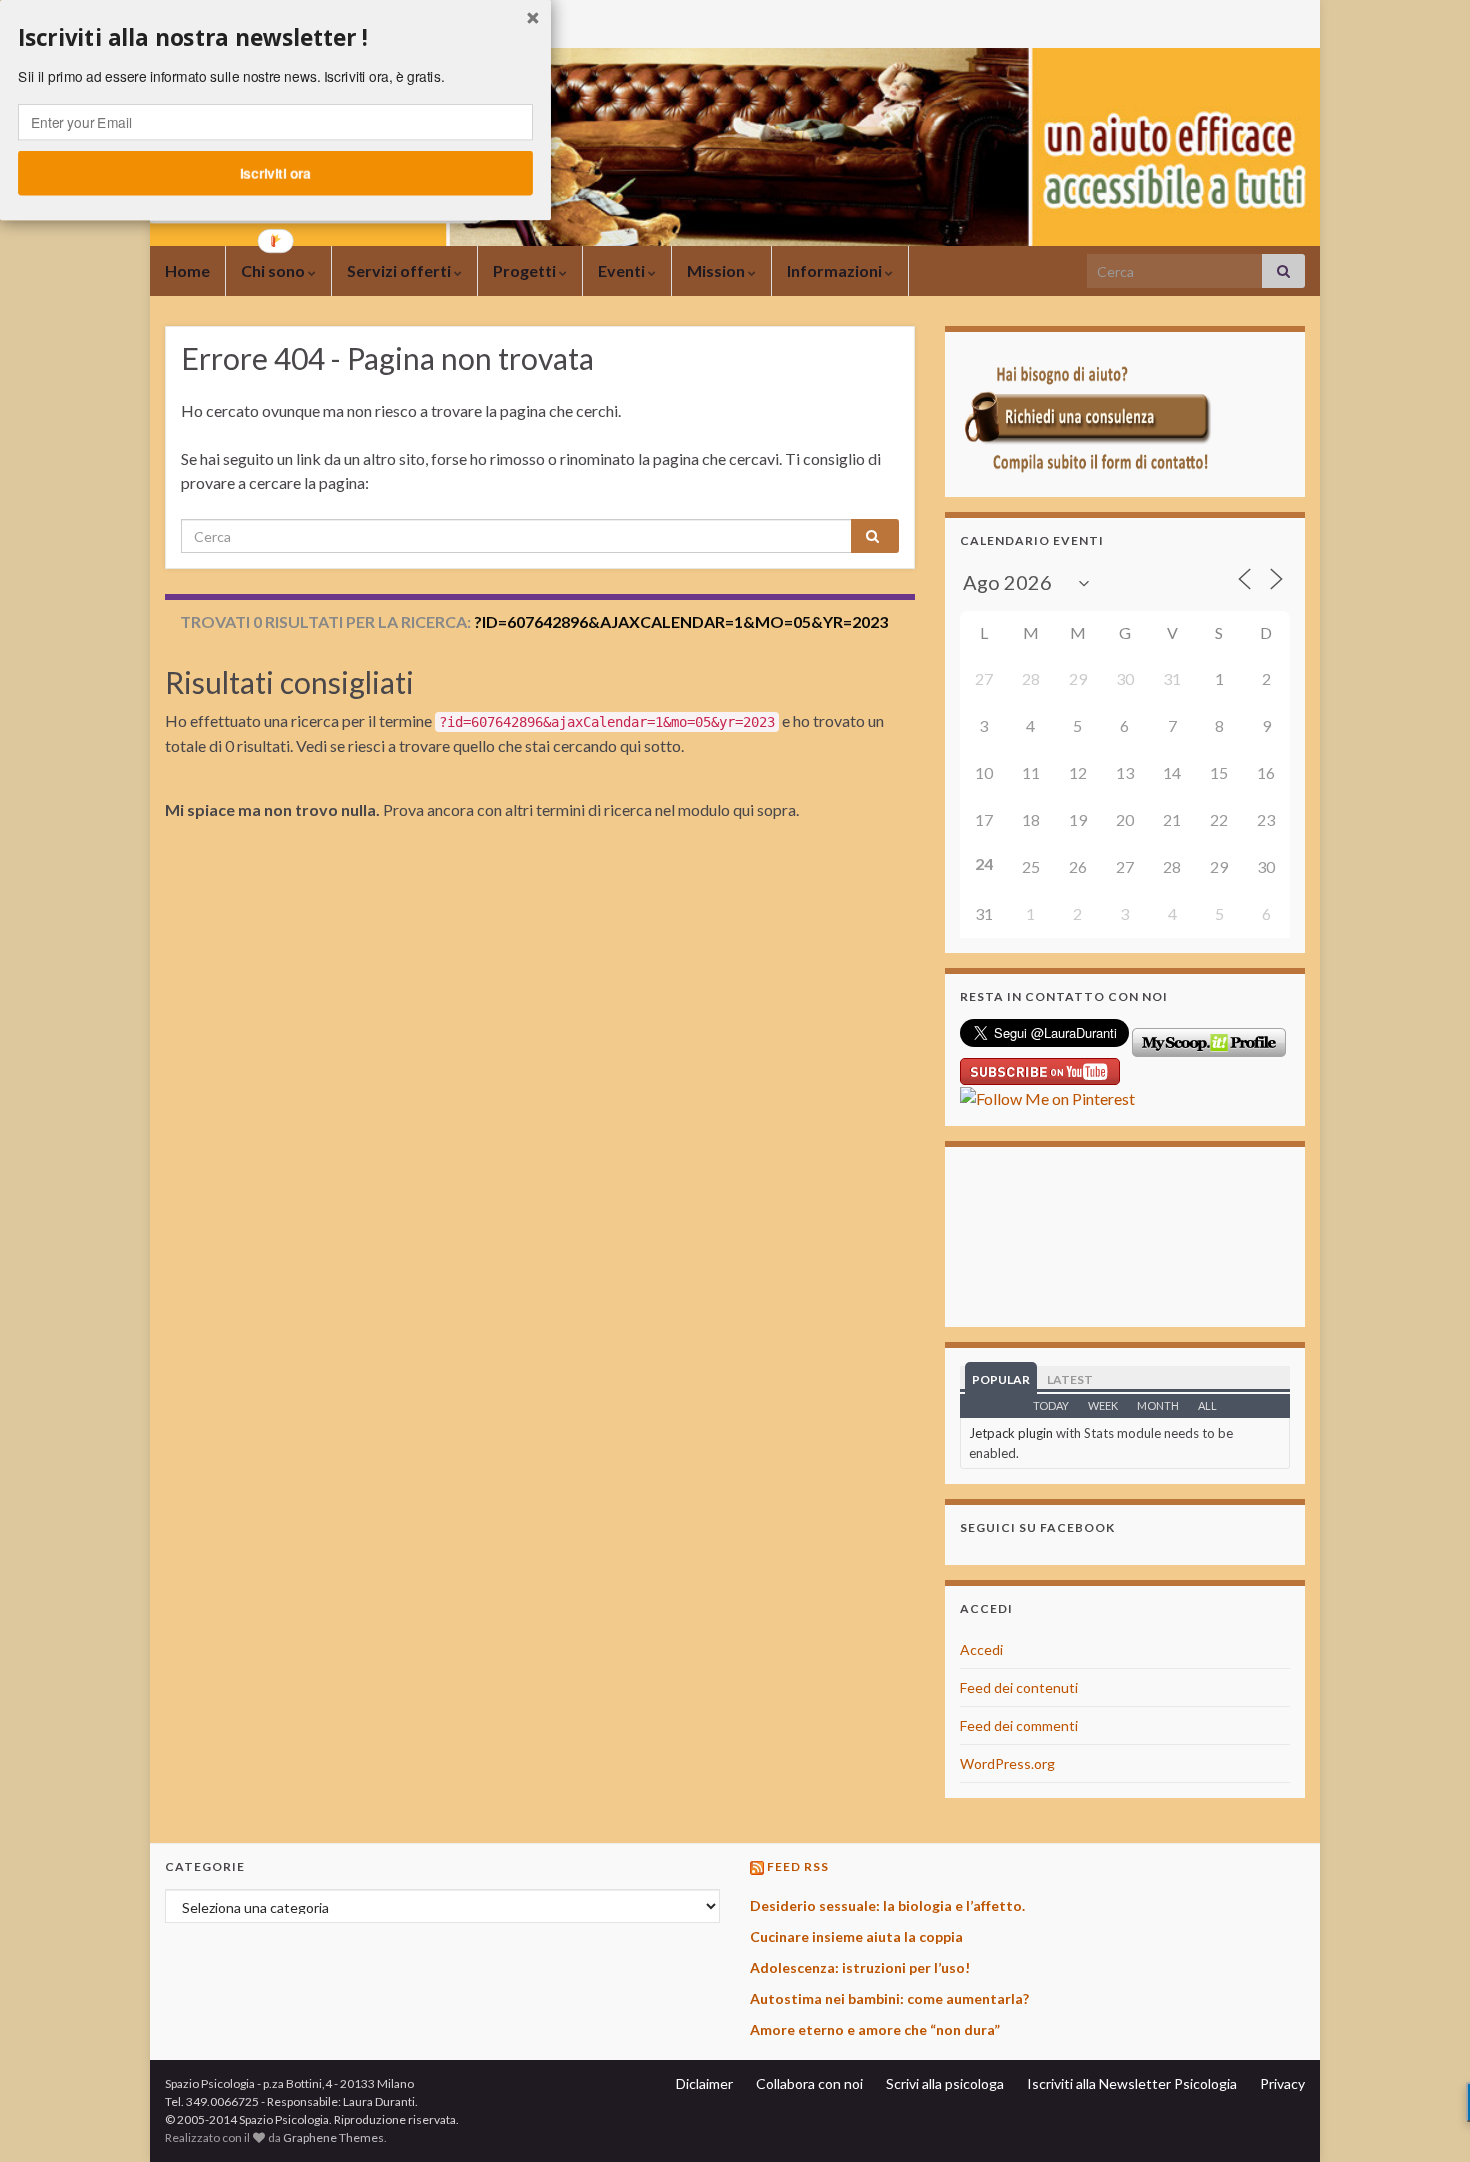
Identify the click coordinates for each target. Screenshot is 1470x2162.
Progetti (526, 270)
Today (1051, 1405)
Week (1103, 1405)
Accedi (981, 1649)
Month (1158, 1405)
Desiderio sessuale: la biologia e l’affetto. (887, 1905)
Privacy (1282, 2083)
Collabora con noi (809, 2083)
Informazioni (836, 270)
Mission (717, 270)
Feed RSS (798, 1866)
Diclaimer (704, 2083)
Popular (1001, 1379)
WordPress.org (1007, 1763)
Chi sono (274, 270)
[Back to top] (1425, 2117)
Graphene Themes (333, 2137)
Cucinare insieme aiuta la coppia (856, 1936)
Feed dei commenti (1019, 1725)
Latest (1070, 1379)
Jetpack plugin (1011, 1433)
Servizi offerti (400, 270)
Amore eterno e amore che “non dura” (875, 2029)
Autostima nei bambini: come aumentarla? (889, 1998)
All (1207, 1405)
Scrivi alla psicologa (945, 2083)
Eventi (623, 270)
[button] (275, 38)
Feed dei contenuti (1019, 1687)
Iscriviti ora (275, 173)
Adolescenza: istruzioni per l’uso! (860, 1967)
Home (187, 270)
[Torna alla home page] (735, 147)
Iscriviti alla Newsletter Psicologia (1132, 2083)
